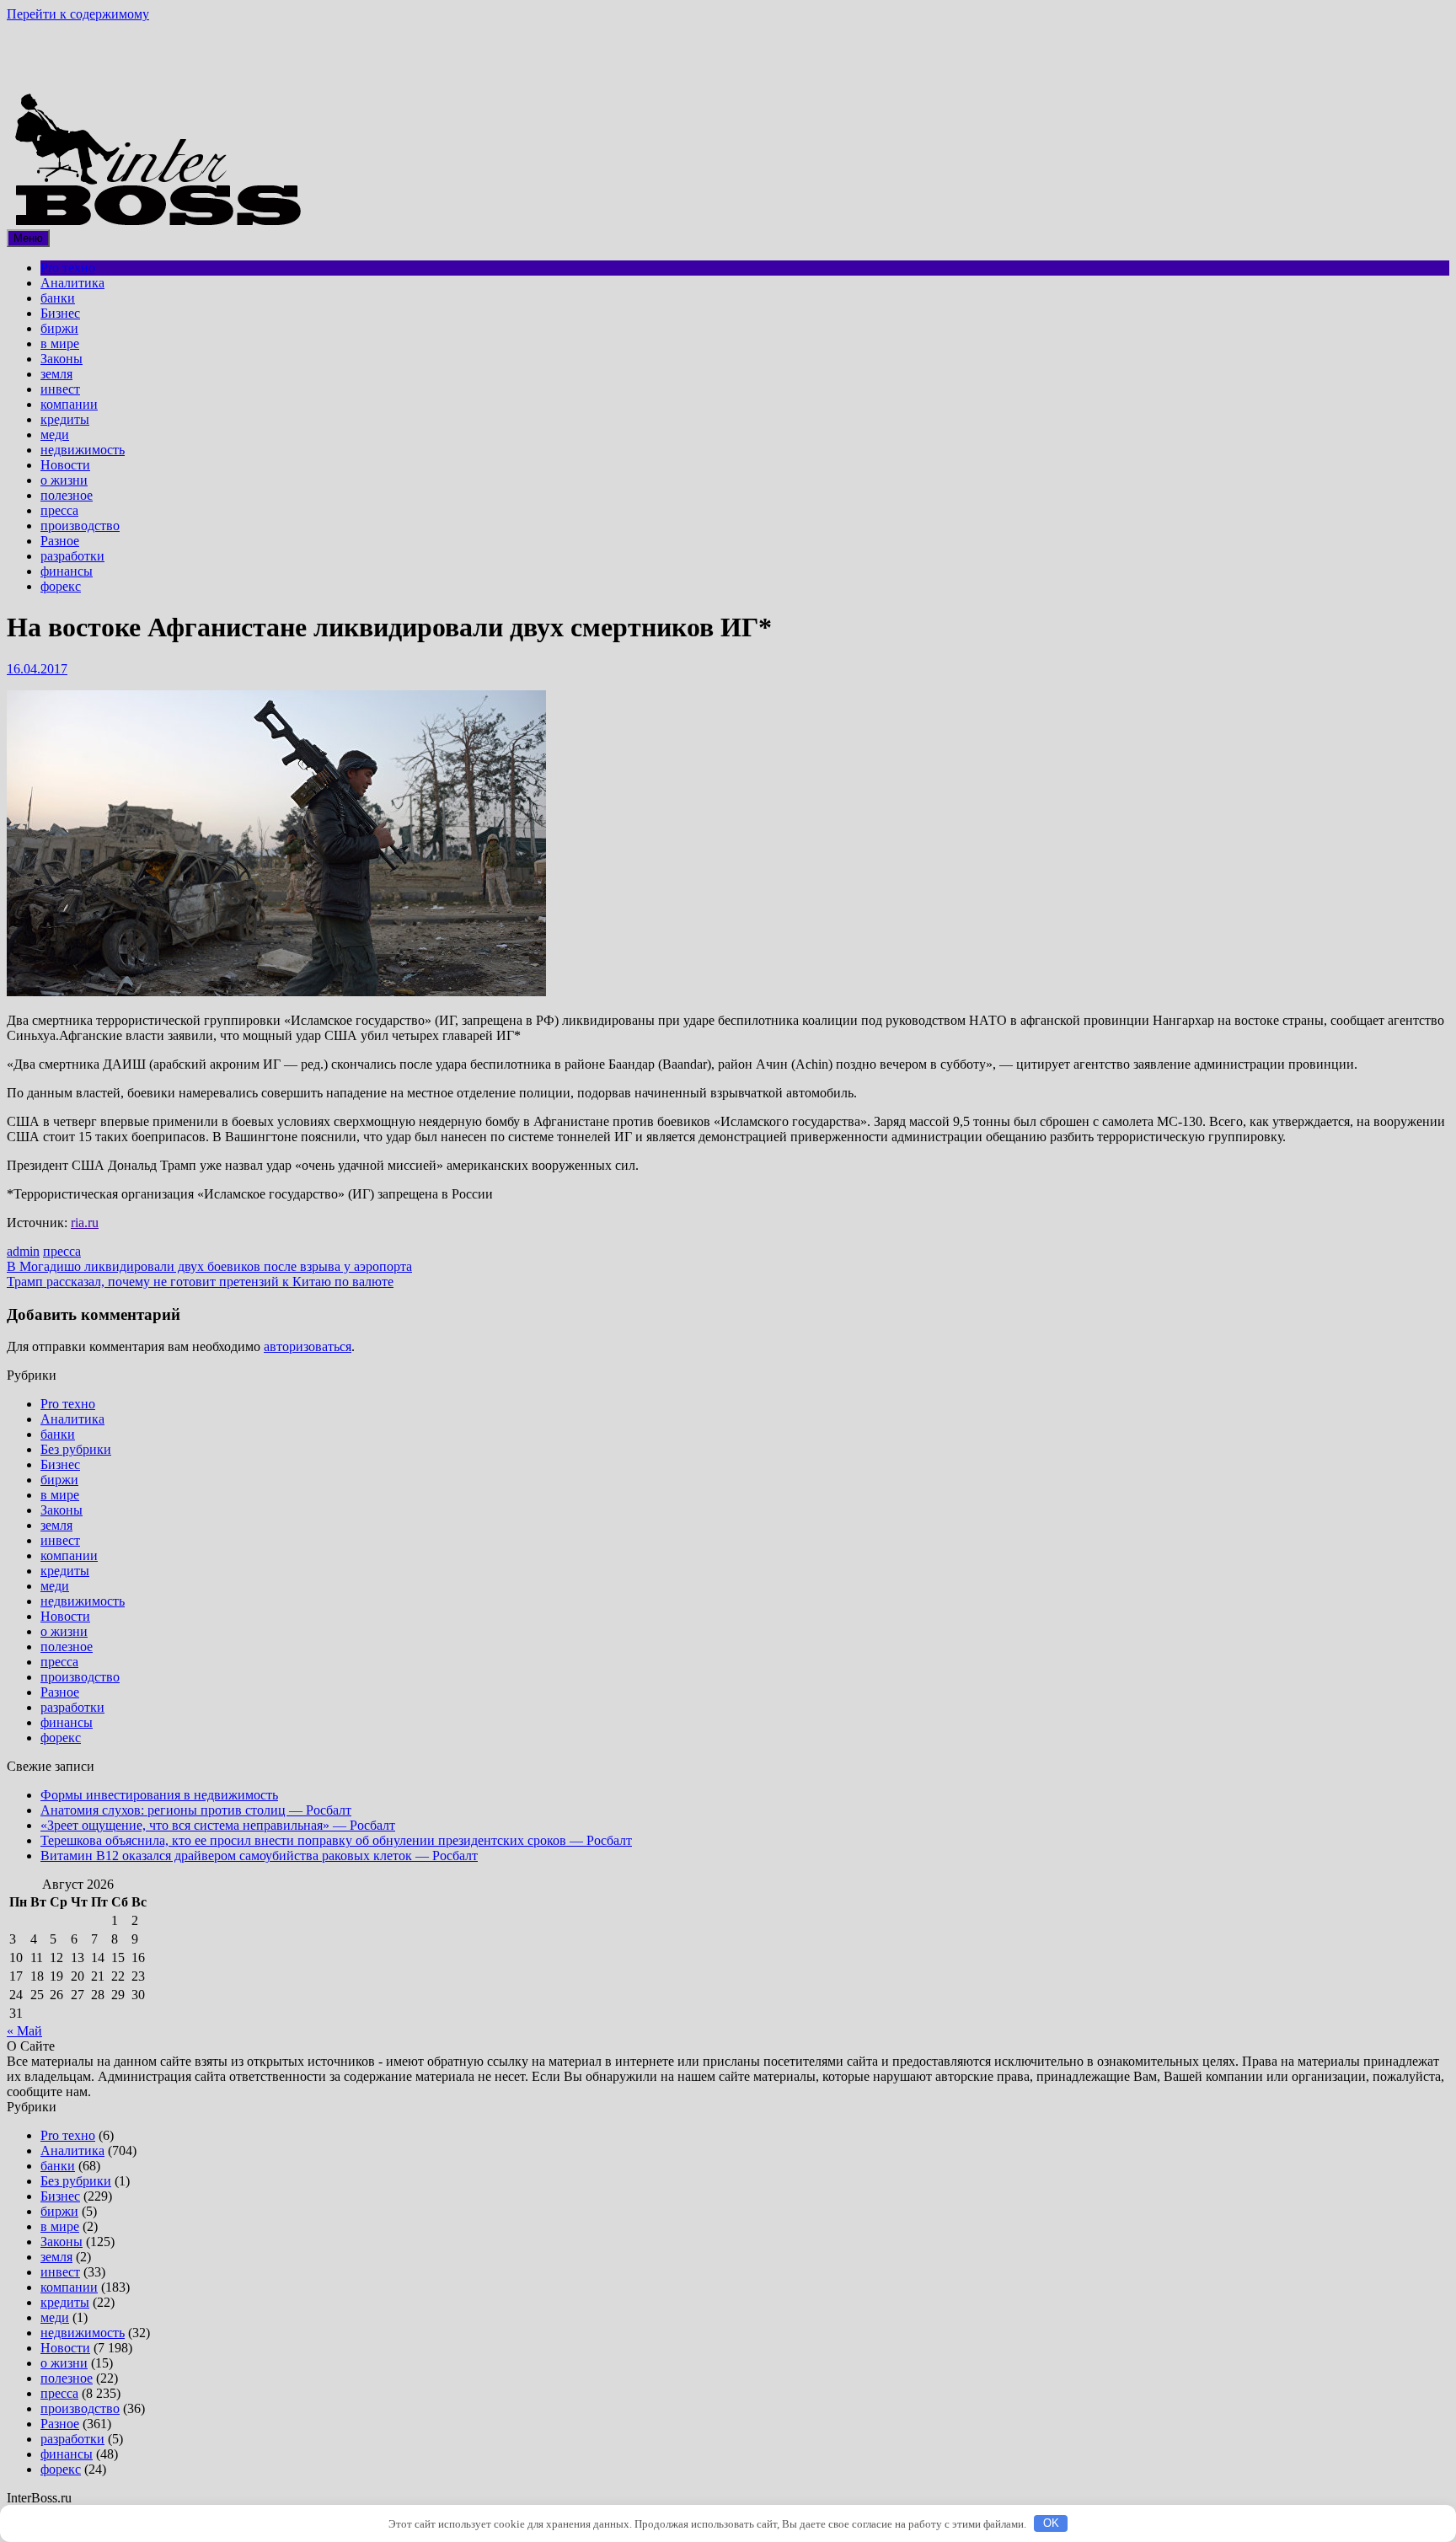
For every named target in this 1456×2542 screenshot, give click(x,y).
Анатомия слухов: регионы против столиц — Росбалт (196, 1810)
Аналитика (72, 283)
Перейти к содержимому (78, 14)
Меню (28, 238)
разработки (72, 556)
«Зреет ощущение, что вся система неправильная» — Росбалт (218, 1825)
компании (69, 404)
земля (56, 374)
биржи (59, 328)
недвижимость (83, 450)
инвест (60, 389)
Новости (65, 465)
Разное (60, 541)
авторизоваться (308, 1346)
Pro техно (68, 268)
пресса (59, 510)
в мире (60, 343)
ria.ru (85, 1223)
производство (80, 526)
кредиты (65, 419)
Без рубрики (76, 1449)
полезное (67, 495)
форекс (61, 586)
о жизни (64, 480)
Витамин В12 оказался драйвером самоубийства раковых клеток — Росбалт (259, 1856)
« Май (24, 2031)
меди (55, 434)
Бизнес (60, 313)
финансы (67, 571)
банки (58, 298)
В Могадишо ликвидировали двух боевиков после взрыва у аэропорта (209, 1266)
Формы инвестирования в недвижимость (159, 1795)
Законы (62, 359)
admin (23, 1251)
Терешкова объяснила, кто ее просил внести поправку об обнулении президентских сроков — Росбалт (336, 1840)
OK (1051, 2523)
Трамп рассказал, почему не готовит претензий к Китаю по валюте (200, 1282)
